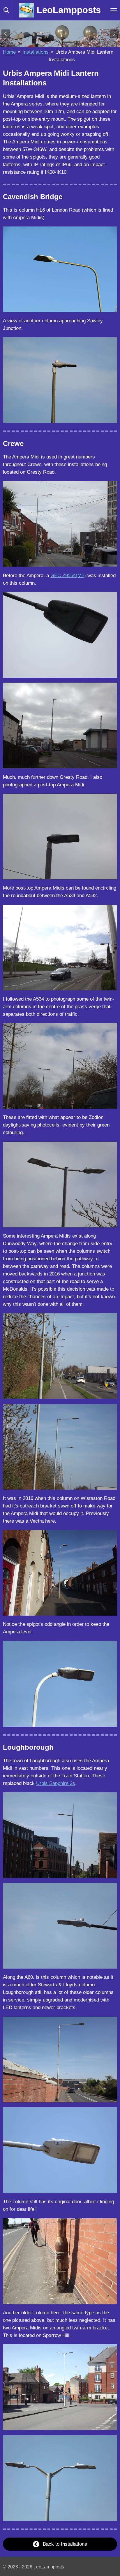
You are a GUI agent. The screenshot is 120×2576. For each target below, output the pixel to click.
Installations (36, 52)
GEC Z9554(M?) (68, 575)
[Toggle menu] (114, 10)
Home (9, 52)
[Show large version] (60, 269)
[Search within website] (6, 10)
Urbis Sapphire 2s (56, 1783)
